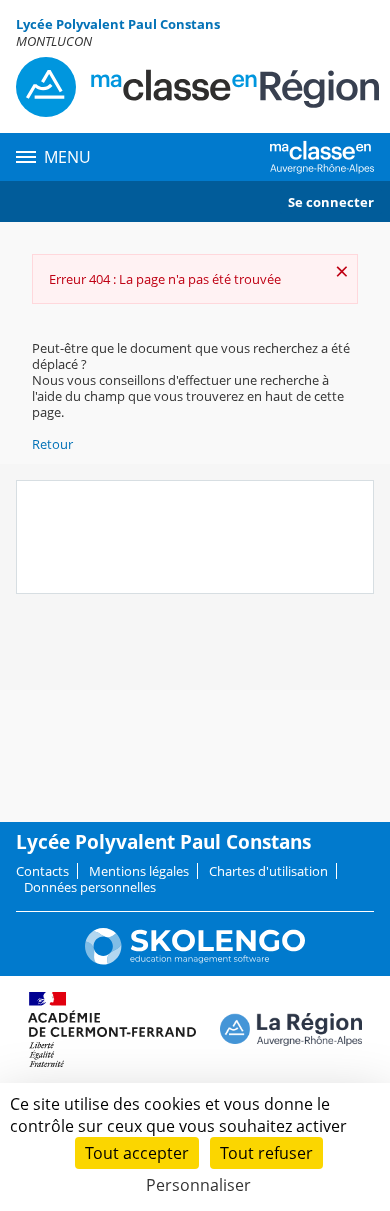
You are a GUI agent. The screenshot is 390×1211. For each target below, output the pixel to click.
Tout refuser (266, 1153)
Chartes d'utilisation (268, 871)
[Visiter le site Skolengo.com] (195, 960)
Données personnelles (90, 887)
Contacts (42, 871)
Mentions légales (139, 871)
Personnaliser (198, 1185)
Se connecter (331, 202)
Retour (52, 444)
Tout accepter (137, 1153)
